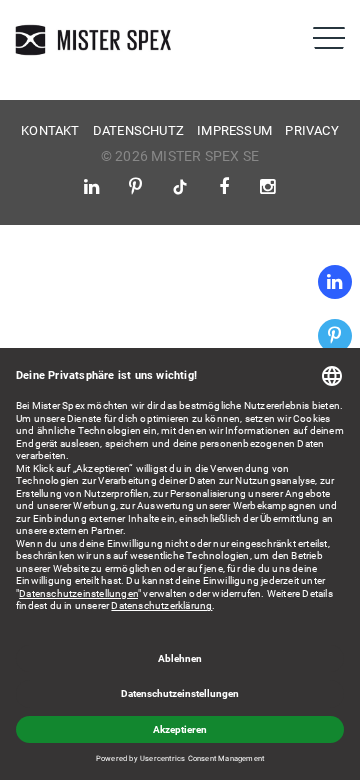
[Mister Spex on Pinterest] (335, 336)
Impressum (234, 130)
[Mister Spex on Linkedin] (335, 282)
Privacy (311, 130)
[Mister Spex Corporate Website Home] (95, 40)
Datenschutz (138, 130)
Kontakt (50, 130)
